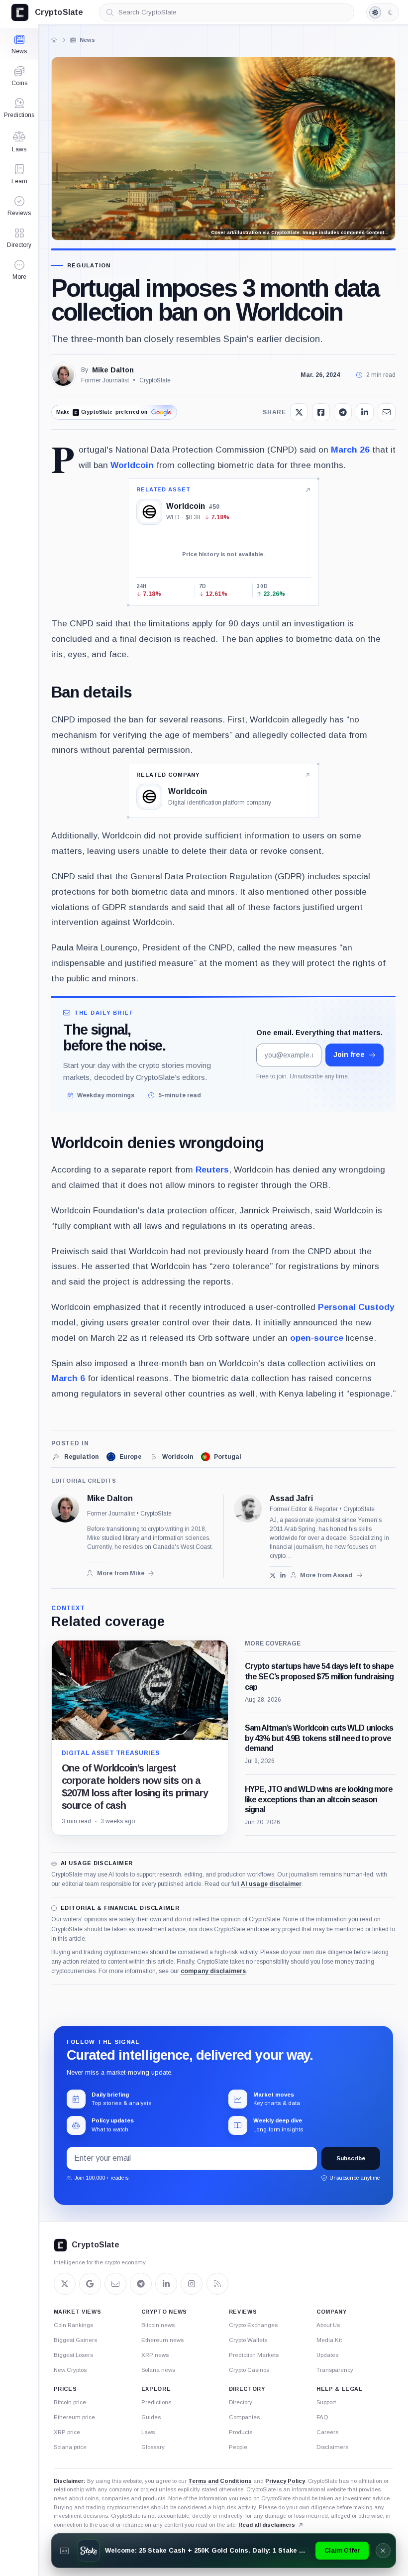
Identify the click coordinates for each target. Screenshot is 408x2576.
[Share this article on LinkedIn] (365, 412)
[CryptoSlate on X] (65, 2284)
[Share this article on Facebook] (321, 412)
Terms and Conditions (220, 2481)
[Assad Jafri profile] (248, 1509)
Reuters (212, 1170)
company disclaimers (213, 1971)
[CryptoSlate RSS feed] (217, 2284)
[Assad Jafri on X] (273, 1576)
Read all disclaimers (267, 2525)
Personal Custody (356, 1307)
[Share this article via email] (387, 412)
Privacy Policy (285, 2481)
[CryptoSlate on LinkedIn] (166, 2284)
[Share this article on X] (299, 412)
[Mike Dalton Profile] (63, 375)
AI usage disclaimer (271, 1884)
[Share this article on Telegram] (343, 412)
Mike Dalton (113, 370)
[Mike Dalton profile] (65, 1509)
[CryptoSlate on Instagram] (192, 2284)
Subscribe (351, 2158)
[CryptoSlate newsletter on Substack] (115, 2284)
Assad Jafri (291, 1499)
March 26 (350, 450)
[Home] (54, 40)
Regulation (89, 266)
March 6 (68, 1378)
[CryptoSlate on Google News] (90, 2284)
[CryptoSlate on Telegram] (141, 2284)
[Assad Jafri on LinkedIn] (283, 1576)
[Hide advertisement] (383, 2551)
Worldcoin (132, 465)
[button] (19, 270)
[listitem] (75, 1457)
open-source (317, 1338)
